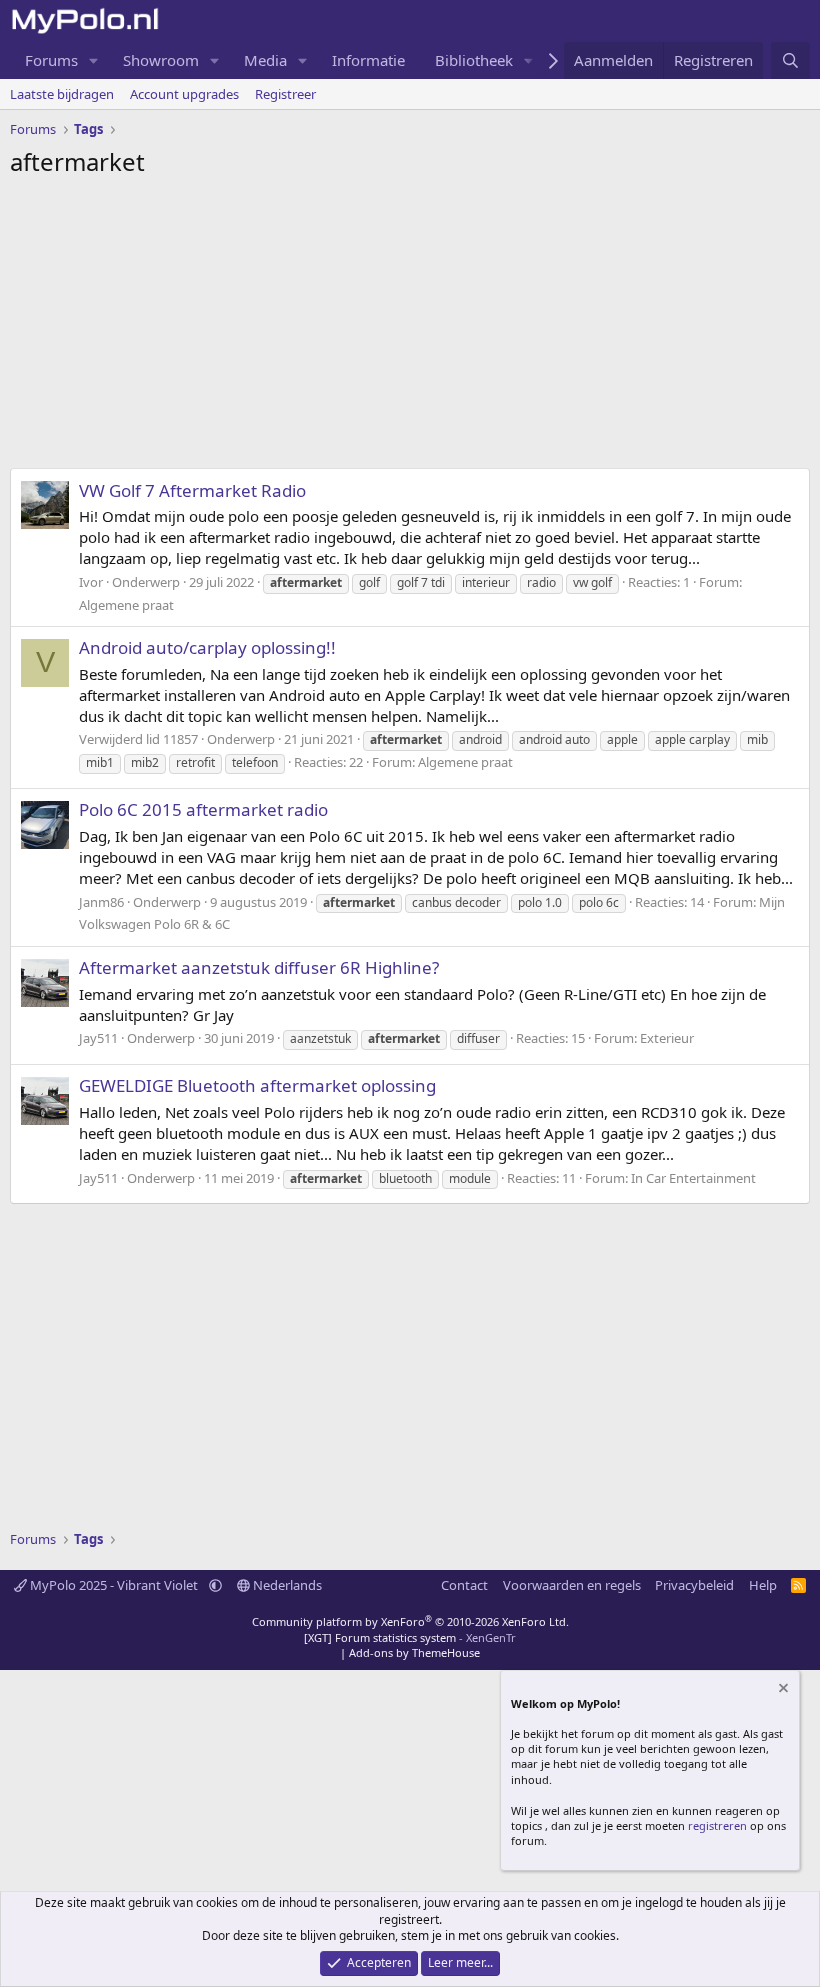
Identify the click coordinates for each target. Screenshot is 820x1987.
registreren (717, 1825)
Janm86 (101, 902)
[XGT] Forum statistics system (410, 1637)
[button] (94, 60)
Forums (51, 60)
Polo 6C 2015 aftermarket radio (203, 809)
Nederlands (286, 1585)
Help (763, 1585)
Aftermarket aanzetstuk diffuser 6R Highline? (259, 967)
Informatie (368, 60)
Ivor (91, 582)
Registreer (285, 94)
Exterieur (667, 1038)
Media (265, 60)
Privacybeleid (694, 1585)
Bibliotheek (474, 60)
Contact (464, 1585)
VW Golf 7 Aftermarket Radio (192, 490)
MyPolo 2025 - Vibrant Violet (114, 1585)
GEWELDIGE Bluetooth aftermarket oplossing (257, 1085)
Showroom (161, 60)
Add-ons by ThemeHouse (414, 1652)
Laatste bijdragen (62, 94)
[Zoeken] (790, 60)
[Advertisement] (410, 328)
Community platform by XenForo (410, 1621)
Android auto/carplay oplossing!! (207, 647)
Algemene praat (126, 605)
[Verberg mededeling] (782, 1690)
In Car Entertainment (693, 1178)
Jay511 (98, 1038)
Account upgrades (184, 94)
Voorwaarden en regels (572, 1585)
